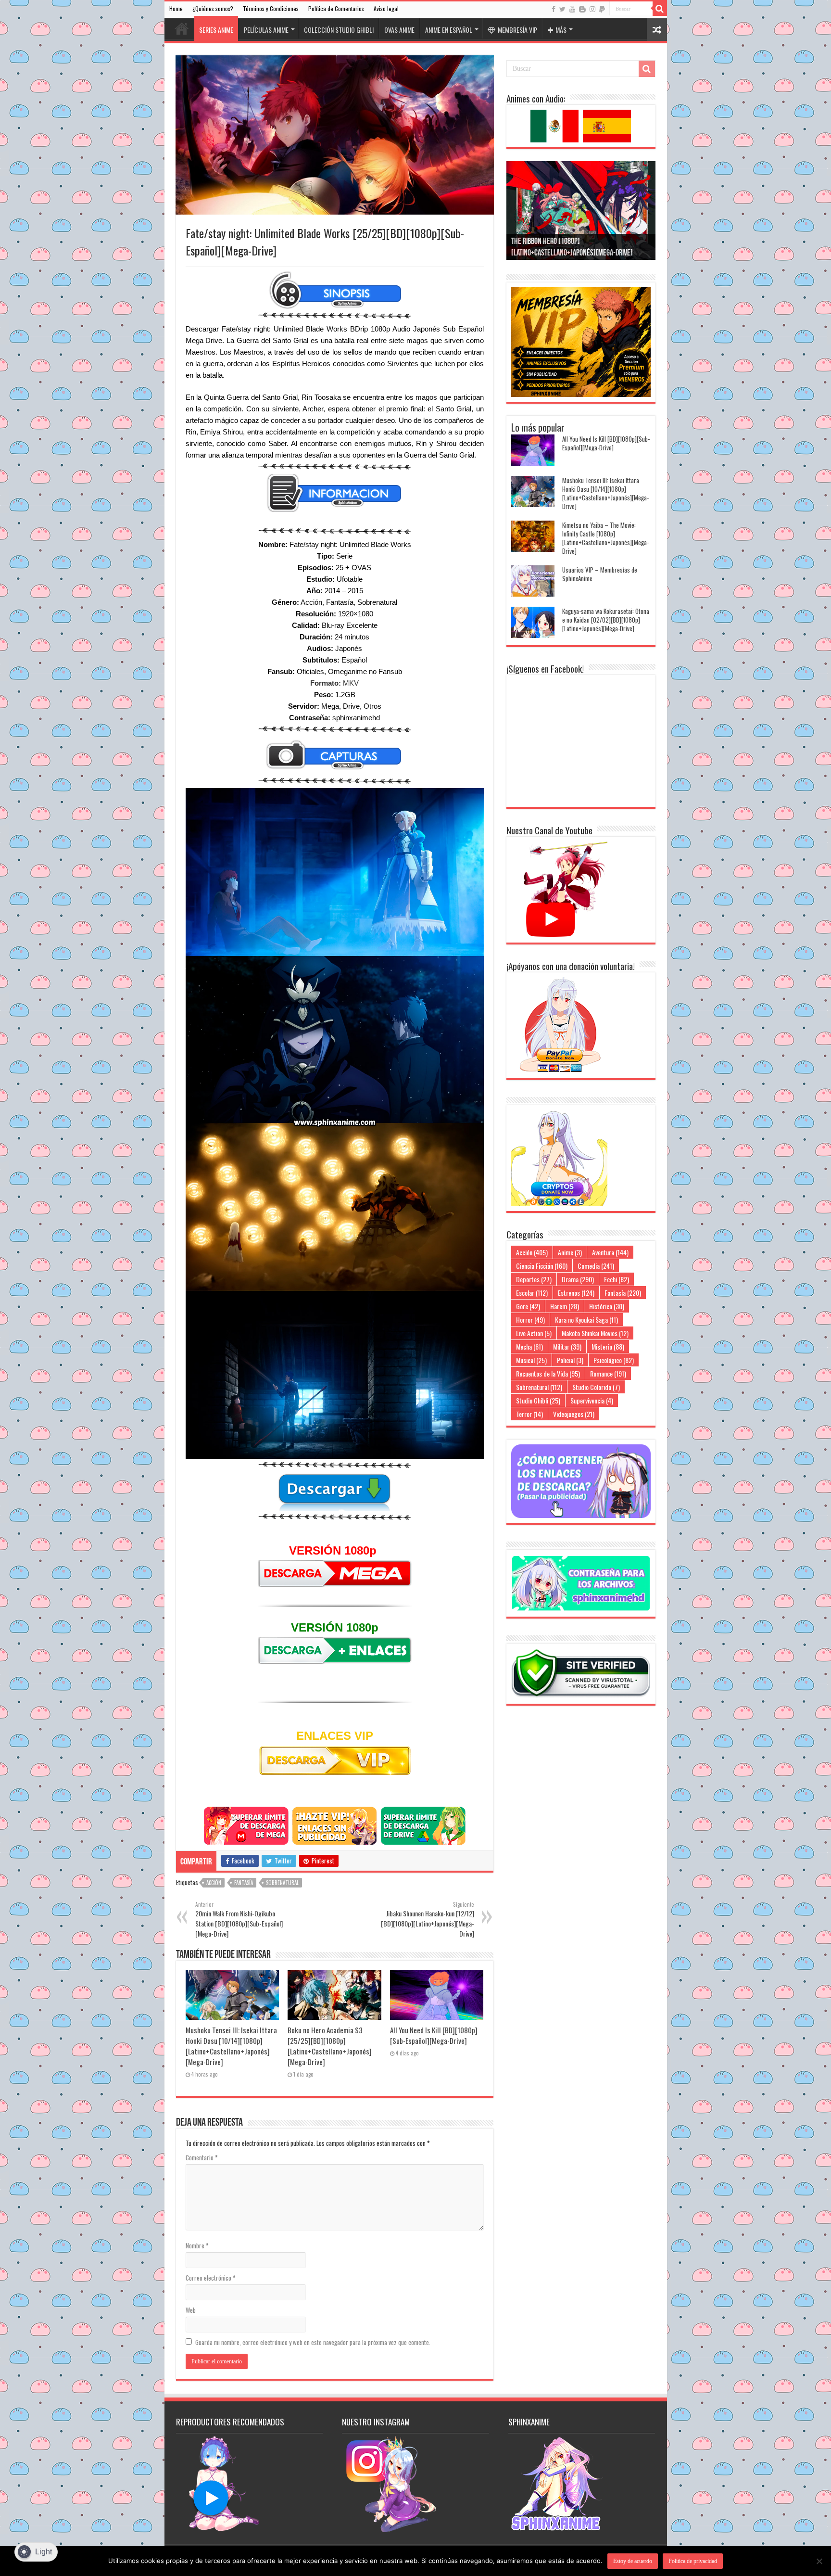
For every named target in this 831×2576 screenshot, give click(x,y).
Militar (567, 1346)
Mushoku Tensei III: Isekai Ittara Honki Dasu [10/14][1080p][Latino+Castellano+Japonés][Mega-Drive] (231, 2046)
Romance (608, 1373)
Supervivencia (592, 1400)
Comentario (202, 2157)
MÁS (561, 30)
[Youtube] (572, 9)
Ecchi (617, 1279)
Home (176, 8)
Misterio (608, 1346)
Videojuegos (574, 1414)
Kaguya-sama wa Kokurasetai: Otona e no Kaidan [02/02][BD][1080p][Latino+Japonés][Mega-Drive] (606, 620)
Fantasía (244, 1883)
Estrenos (576, 1293)
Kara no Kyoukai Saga (586, 1320)
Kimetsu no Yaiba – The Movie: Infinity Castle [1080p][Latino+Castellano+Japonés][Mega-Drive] (605, 538)
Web (191, 2310)
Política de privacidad (693, 2561)
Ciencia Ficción (542, 1266)
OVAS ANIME (399, 30)
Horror (530, 1320)
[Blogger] (582, 9)
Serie (344, 556)
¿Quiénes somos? (213, 8)
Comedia (596, 1266)
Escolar (532, 1293)
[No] (819, 2561)
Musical (531, 1360)
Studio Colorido (596, 1387)
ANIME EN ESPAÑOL (449, 30)
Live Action (534, 1333)
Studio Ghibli (538, 1400)
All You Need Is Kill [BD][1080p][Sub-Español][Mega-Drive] (434, 2035)
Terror (529, 1414)
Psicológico (614, 1360)
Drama (578, 1279)
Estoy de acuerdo (633, 2561)
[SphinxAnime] (416, 17)
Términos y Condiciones (271, 8)
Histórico (607, 1306)
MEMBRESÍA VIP (517, 30)
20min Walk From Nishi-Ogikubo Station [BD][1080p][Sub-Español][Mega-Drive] (239, 1919)
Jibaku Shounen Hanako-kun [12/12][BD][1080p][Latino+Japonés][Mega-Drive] (428, 1919)
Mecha (529, 1346)
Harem (565, 1306)
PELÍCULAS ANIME (266, 30)
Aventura (610, 1252)
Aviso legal (386, 8)
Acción (214, 1883)
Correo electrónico (211, 2278)
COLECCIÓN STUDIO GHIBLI (339, 30)
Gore (528, 1306)
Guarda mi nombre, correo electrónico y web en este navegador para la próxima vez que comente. (313, 2342)
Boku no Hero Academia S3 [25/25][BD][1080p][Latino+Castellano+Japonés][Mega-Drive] (330, 2046)
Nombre (197, 2245)
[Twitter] (562, 9)
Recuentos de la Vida (548, 1373)
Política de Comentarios (336, 8)
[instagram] (592, 9)
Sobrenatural (282, 1883)
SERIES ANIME (216, 30)
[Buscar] (660, 9)
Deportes (534, 1279)
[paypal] (602, 9)
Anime (570, 1252)
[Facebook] (554, 9)
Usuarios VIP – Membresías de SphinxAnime (600, 574)
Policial (570, 1360)
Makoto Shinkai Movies (595, 1333)
